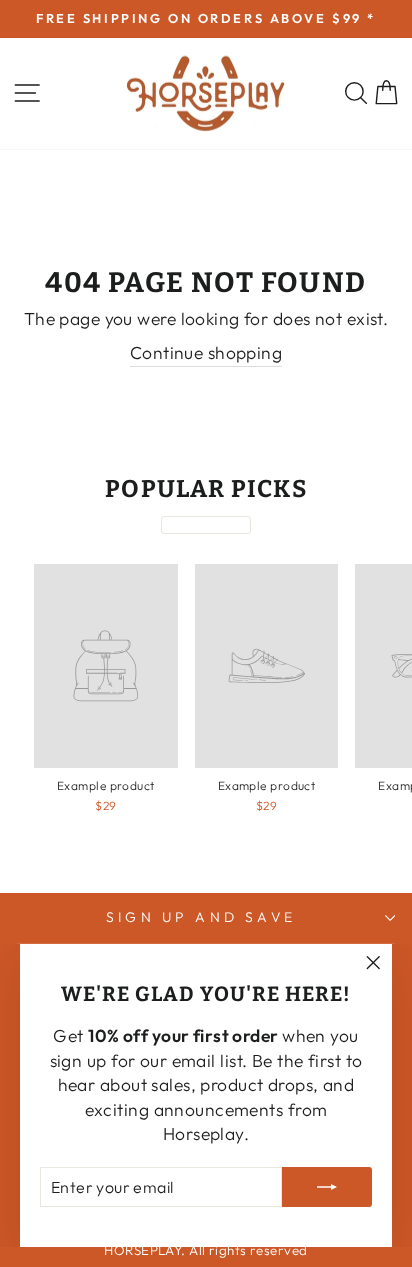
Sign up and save (201, 917)
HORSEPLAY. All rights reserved (205, 1250)
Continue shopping (206, 353)
